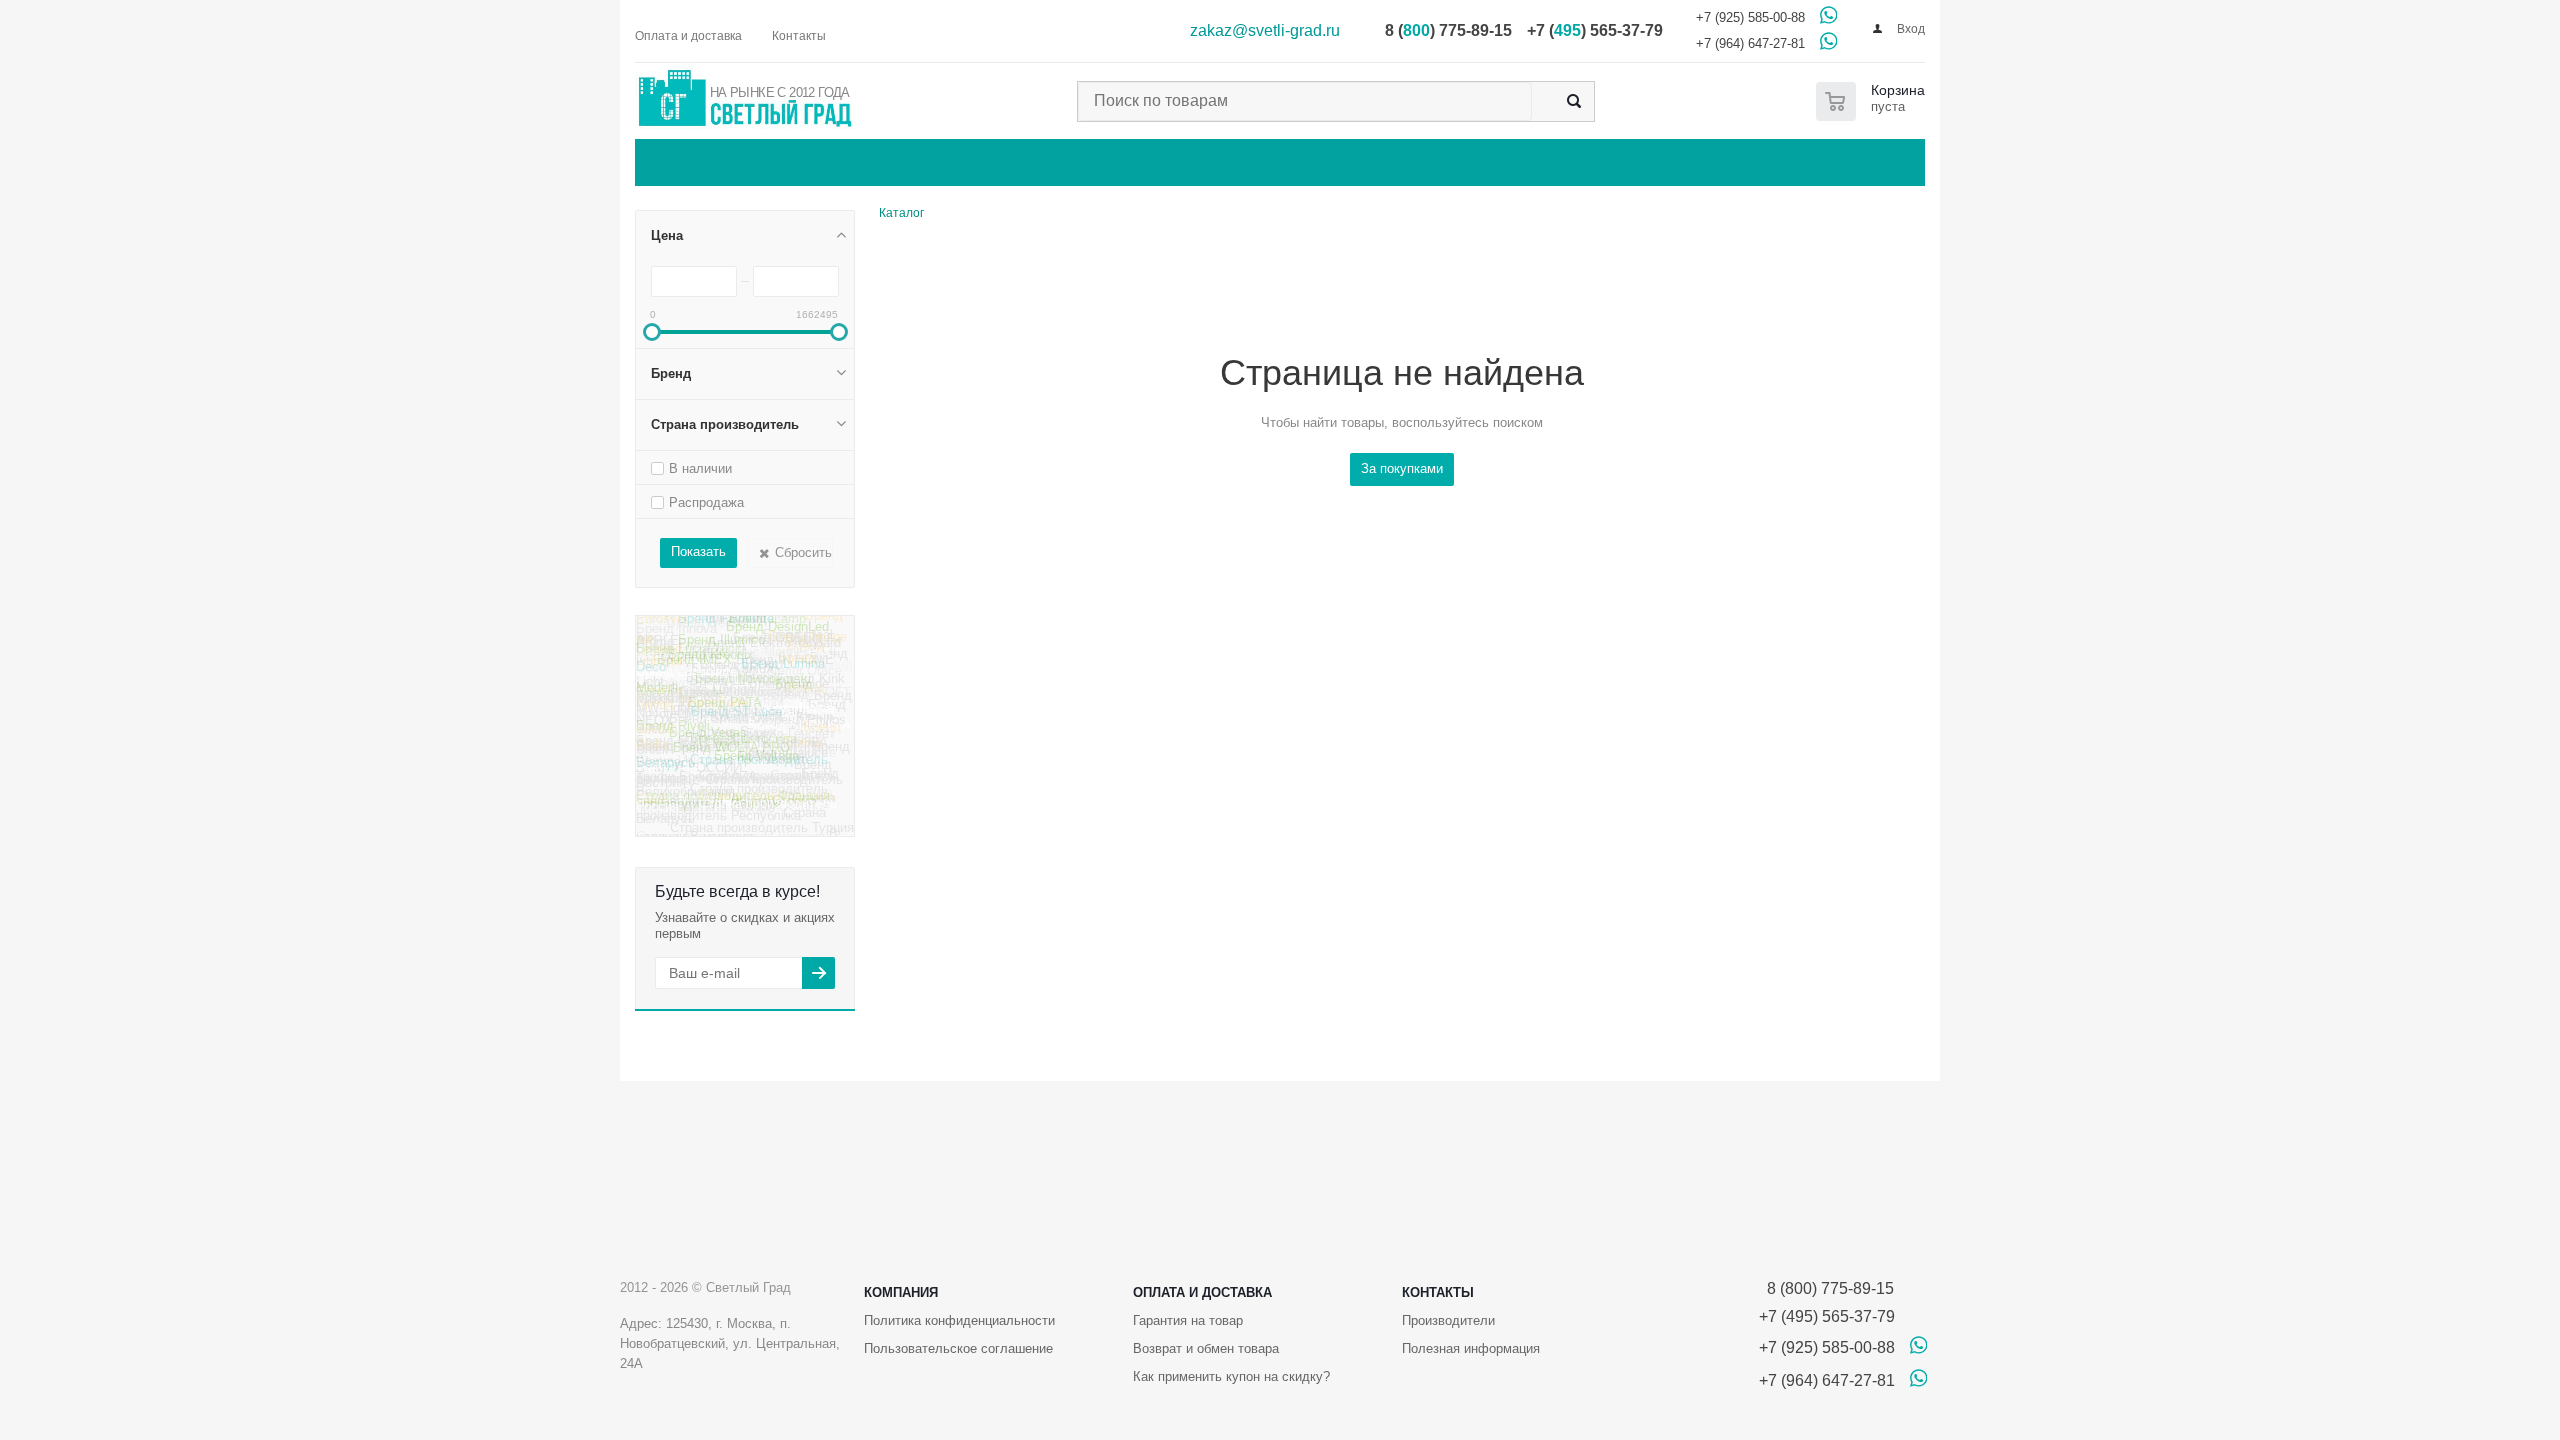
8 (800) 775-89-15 (1826, 1288)
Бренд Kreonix (711, 670)
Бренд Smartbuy (718, 737)
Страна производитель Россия (736, 819)
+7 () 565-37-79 (1595, 30)
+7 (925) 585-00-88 (1750, 17)
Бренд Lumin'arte (686, 685)
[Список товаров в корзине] (1874, 101)
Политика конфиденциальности (959, 1320)
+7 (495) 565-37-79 (1827, 1316)
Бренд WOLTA (738, 720)
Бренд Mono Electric (743, 659)
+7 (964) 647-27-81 (1750, 43)
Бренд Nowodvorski (753, 689)
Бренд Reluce (793, 721)
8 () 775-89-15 (1448, 30)
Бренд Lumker (800, 648)
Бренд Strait (805, 696)
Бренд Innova (676, 640)
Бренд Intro (670, 628)
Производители (1448, 1320)
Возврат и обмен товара (1206, 1348)
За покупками (1402, 468)
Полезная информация (1471, 1348)
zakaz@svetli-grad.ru (1265, 30)
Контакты (1438, 1292)
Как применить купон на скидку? (1231, 1376)
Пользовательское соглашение (958, 1348)
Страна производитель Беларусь (732, 775)
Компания (901, 1292)
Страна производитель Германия (731, 755)
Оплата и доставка (1202, 1292)
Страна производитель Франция (733, 806)
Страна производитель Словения (728, 788)
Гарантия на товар (1188, 1320)
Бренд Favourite (726, 632)
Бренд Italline (748, 624)
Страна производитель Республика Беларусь (731, 831)
